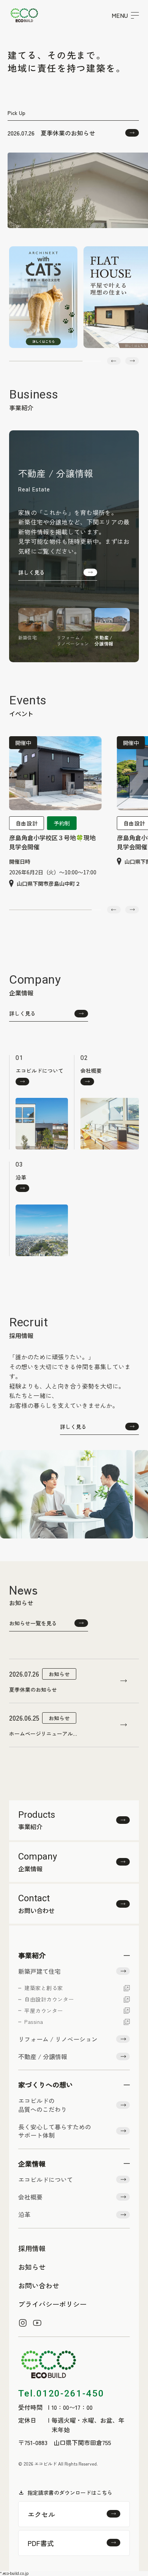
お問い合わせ (39, 2285)
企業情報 (32, 2163)
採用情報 (32, 2248)
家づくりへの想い (46, 2085)
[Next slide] (132, 361)
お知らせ (32, 2267)
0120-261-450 (61, 2393)
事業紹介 (32, 1955)
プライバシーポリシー (52, 2304)
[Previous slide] (114, 361)
